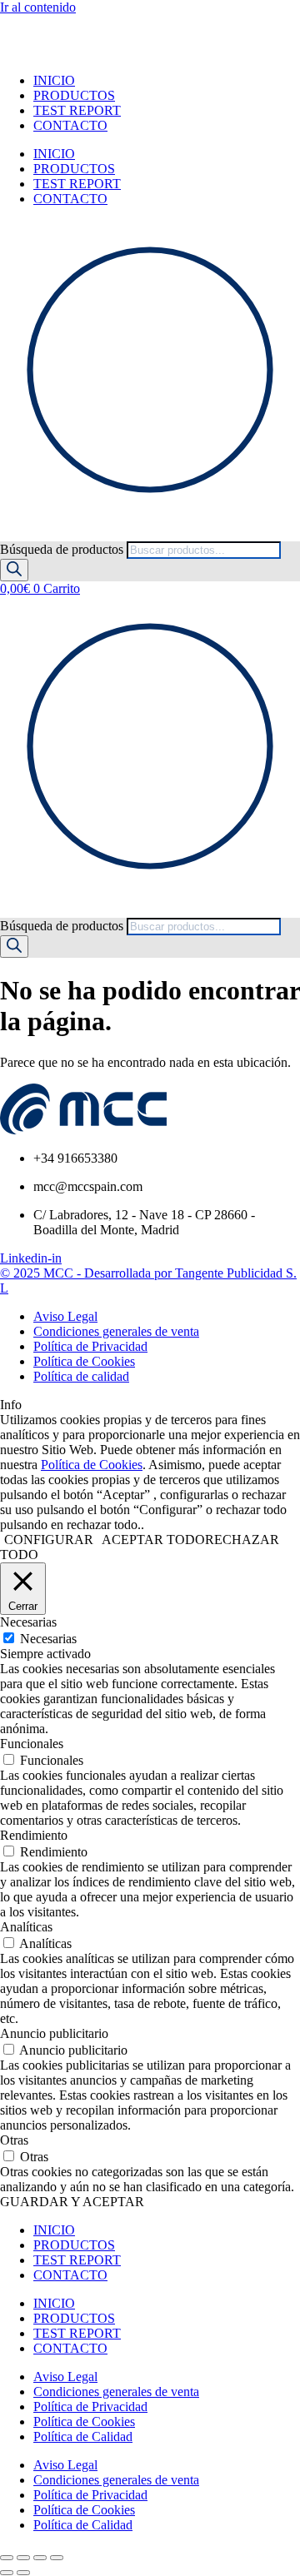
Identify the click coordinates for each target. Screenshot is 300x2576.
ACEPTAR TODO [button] (153, 1540)
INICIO (54, 80)
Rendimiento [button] (34, 1835)
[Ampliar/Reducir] (7, 2558)
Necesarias (48, 1639)
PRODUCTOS (74, 95)
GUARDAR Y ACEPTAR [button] (72, 2202)
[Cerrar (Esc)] (57, 2558)
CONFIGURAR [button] (49, 1540)
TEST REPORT (77, 110)
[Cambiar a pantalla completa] (23, 2558)
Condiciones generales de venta (116, 2392)
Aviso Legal (65, 2377)
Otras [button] (14, 2140)
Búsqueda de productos (63, 549)
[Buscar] (14, 570)
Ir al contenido (38, 7)
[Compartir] (40, 2558)
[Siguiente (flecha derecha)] (23, 2573)
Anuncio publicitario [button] (54, 2033)
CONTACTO (70, 125)
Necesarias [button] (28, 1622)
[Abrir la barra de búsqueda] (7, 533)
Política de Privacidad (90, 2407)
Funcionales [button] (32, 1744)
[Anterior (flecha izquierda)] (7, 2573)
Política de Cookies (92, 1465)
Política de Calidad (83, 2436)
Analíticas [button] (26, 1927)
